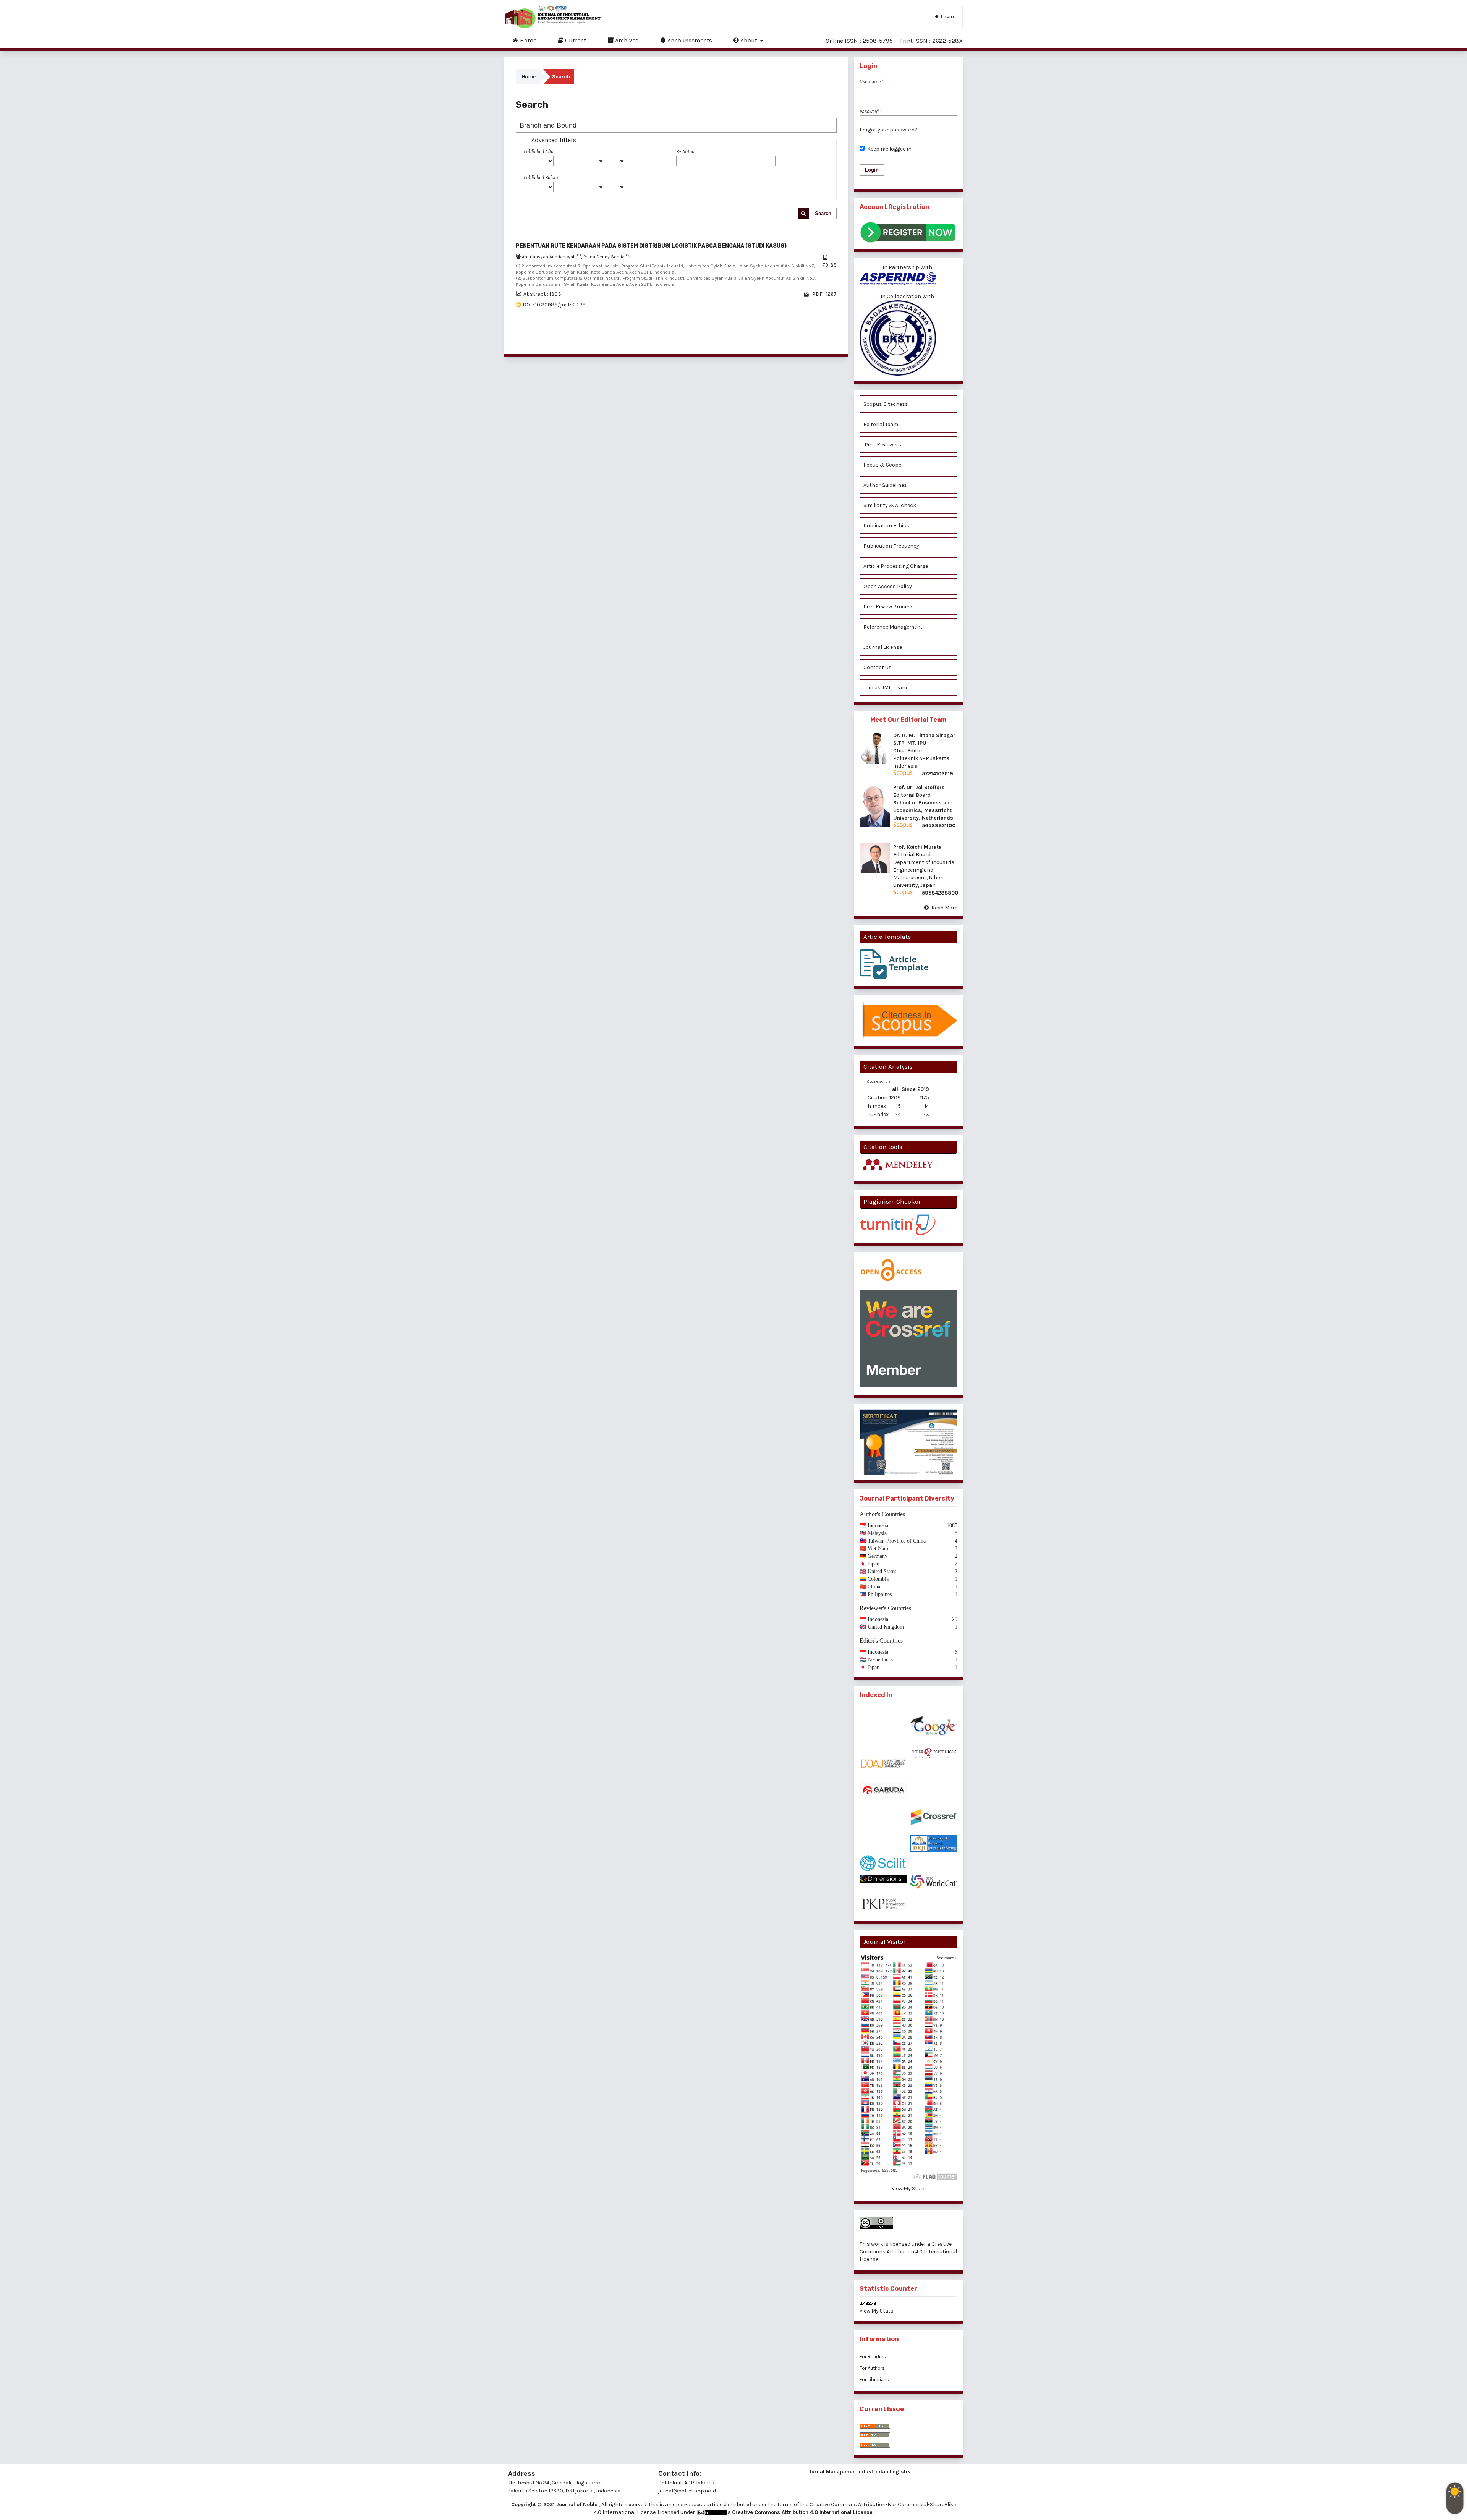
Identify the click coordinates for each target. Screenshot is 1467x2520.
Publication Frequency (891, 546)
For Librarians (874, 2380)
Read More (944, 908)
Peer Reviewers (882, 445)
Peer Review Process (889, 607)
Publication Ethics (886, 526)
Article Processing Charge (896, 566)
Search (823, 213)
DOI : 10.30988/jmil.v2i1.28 (554, 305)
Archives (626, 40)
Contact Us (878, 667)
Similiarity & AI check (890, 505)
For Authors (872, 2368)
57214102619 (938, 774)
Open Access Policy (888, 586)
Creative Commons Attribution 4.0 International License (908, 2252)
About (749, 40)
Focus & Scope (882, 465)
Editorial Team (881, 424)
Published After (539, 152)
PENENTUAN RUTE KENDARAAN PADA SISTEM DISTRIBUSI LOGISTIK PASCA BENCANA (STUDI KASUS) (651, 246)
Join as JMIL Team (886, 688)
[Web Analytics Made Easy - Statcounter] (908, 2303)
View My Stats (909, 2189)
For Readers (873, 2357)
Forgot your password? (888, 130)
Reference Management (893, 627)
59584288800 (940, 893)
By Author (686, 152)
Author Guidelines (885, 485)
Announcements (689, 40)
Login (947, 17)
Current (575, 40)
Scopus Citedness (886, 404)
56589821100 (939, 826)
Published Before (541, 177)
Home (527, 40)
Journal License (883, 647)
